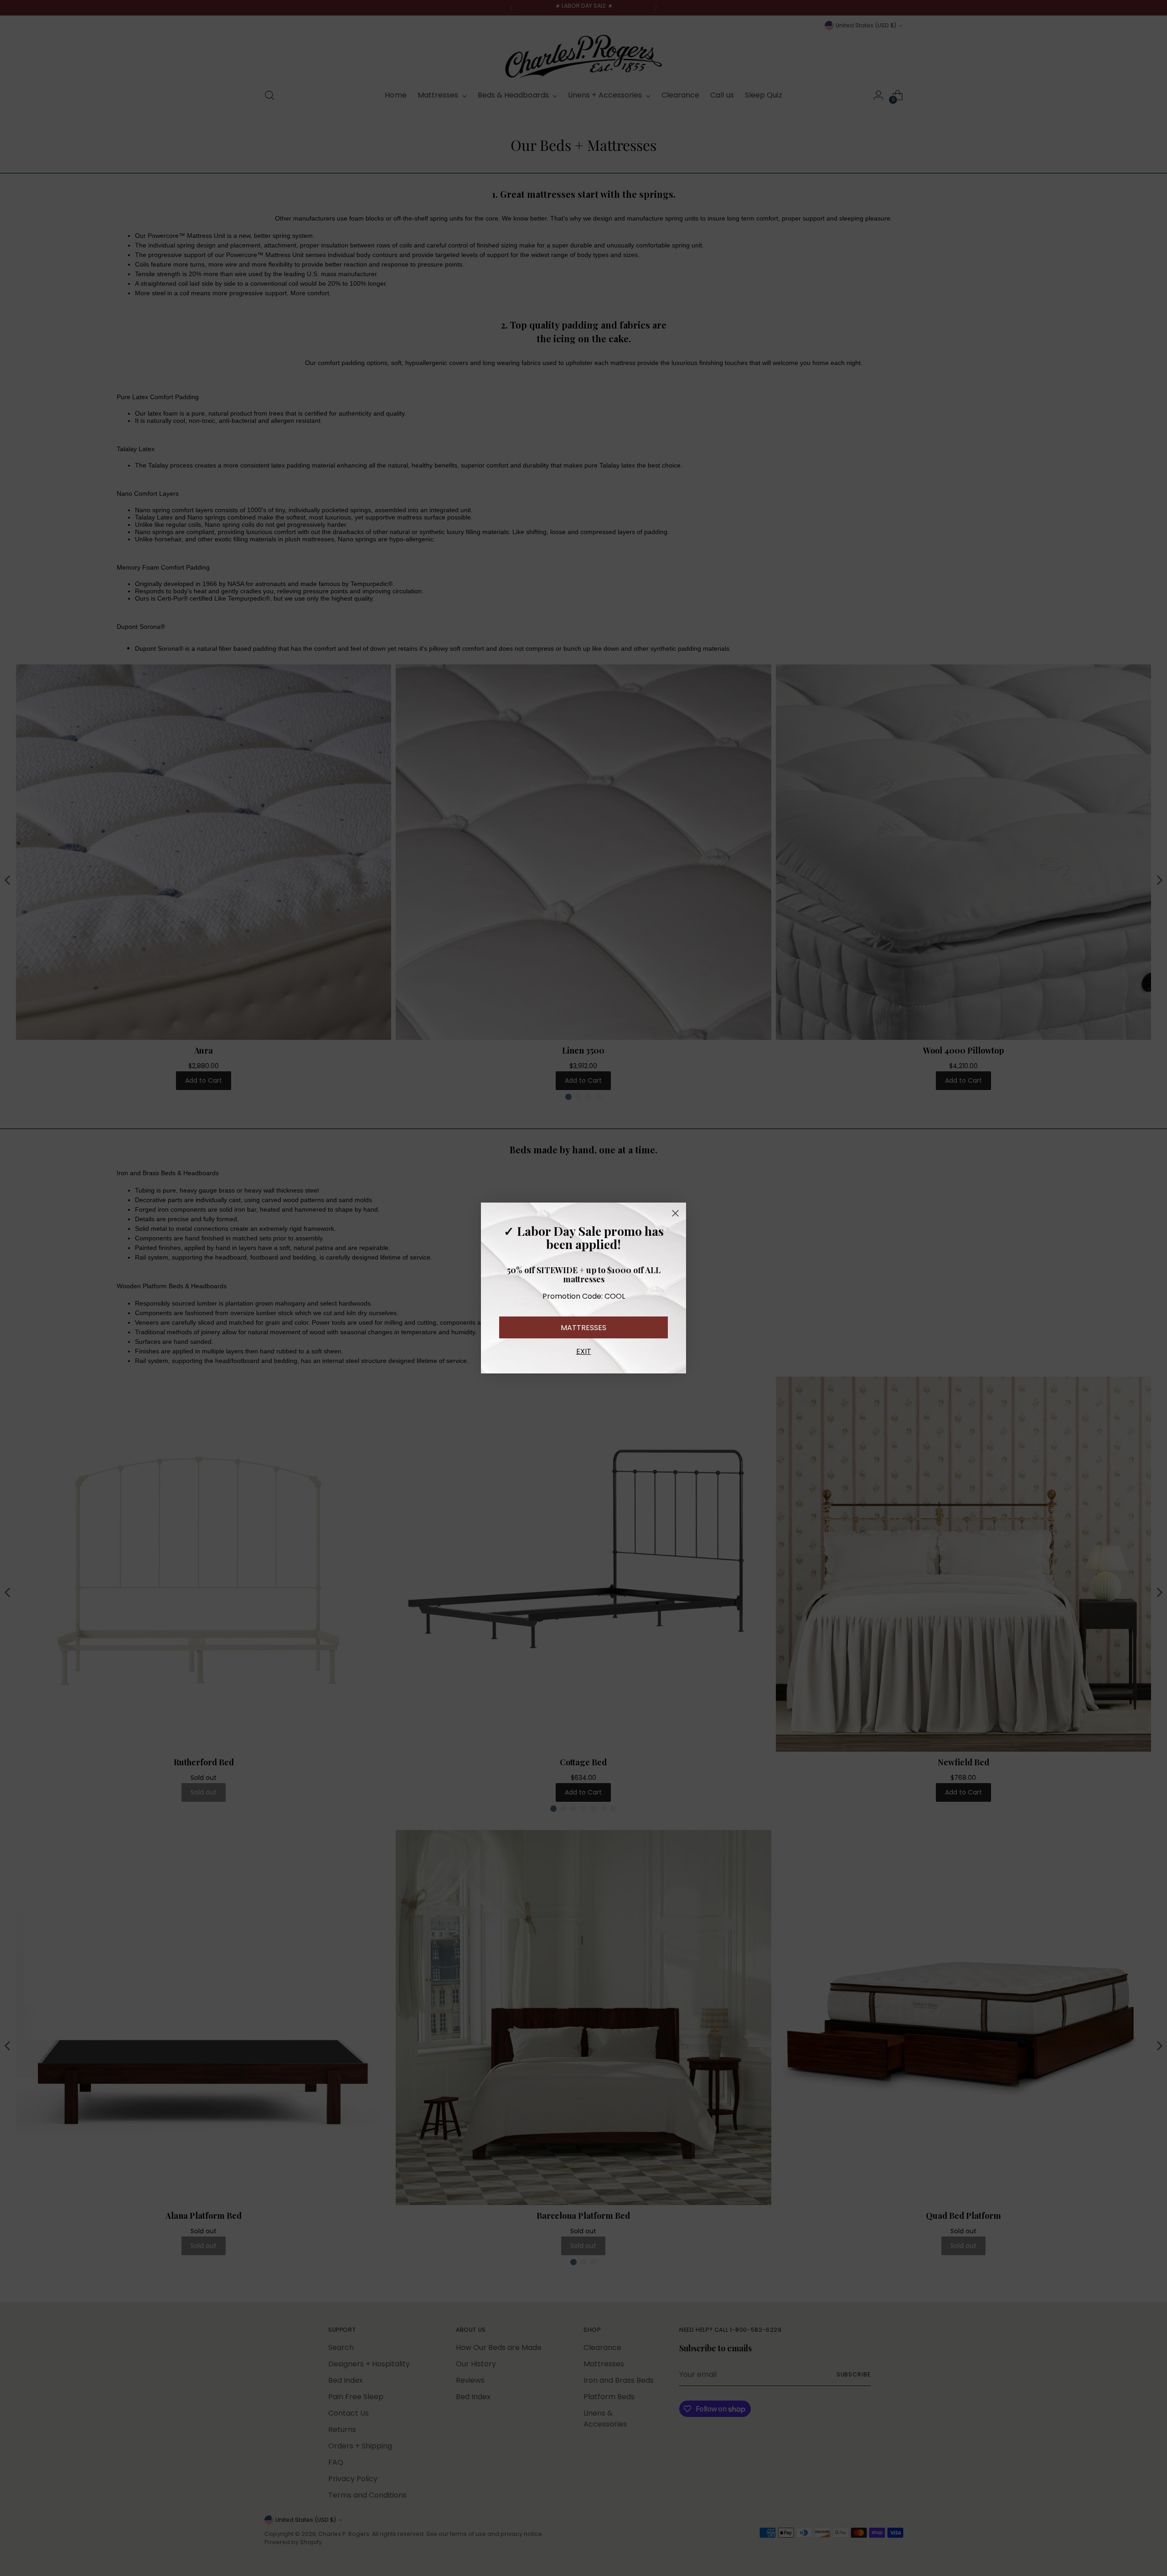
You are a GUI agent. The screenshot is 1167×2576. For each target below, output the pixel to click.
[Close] (675, 1213)
